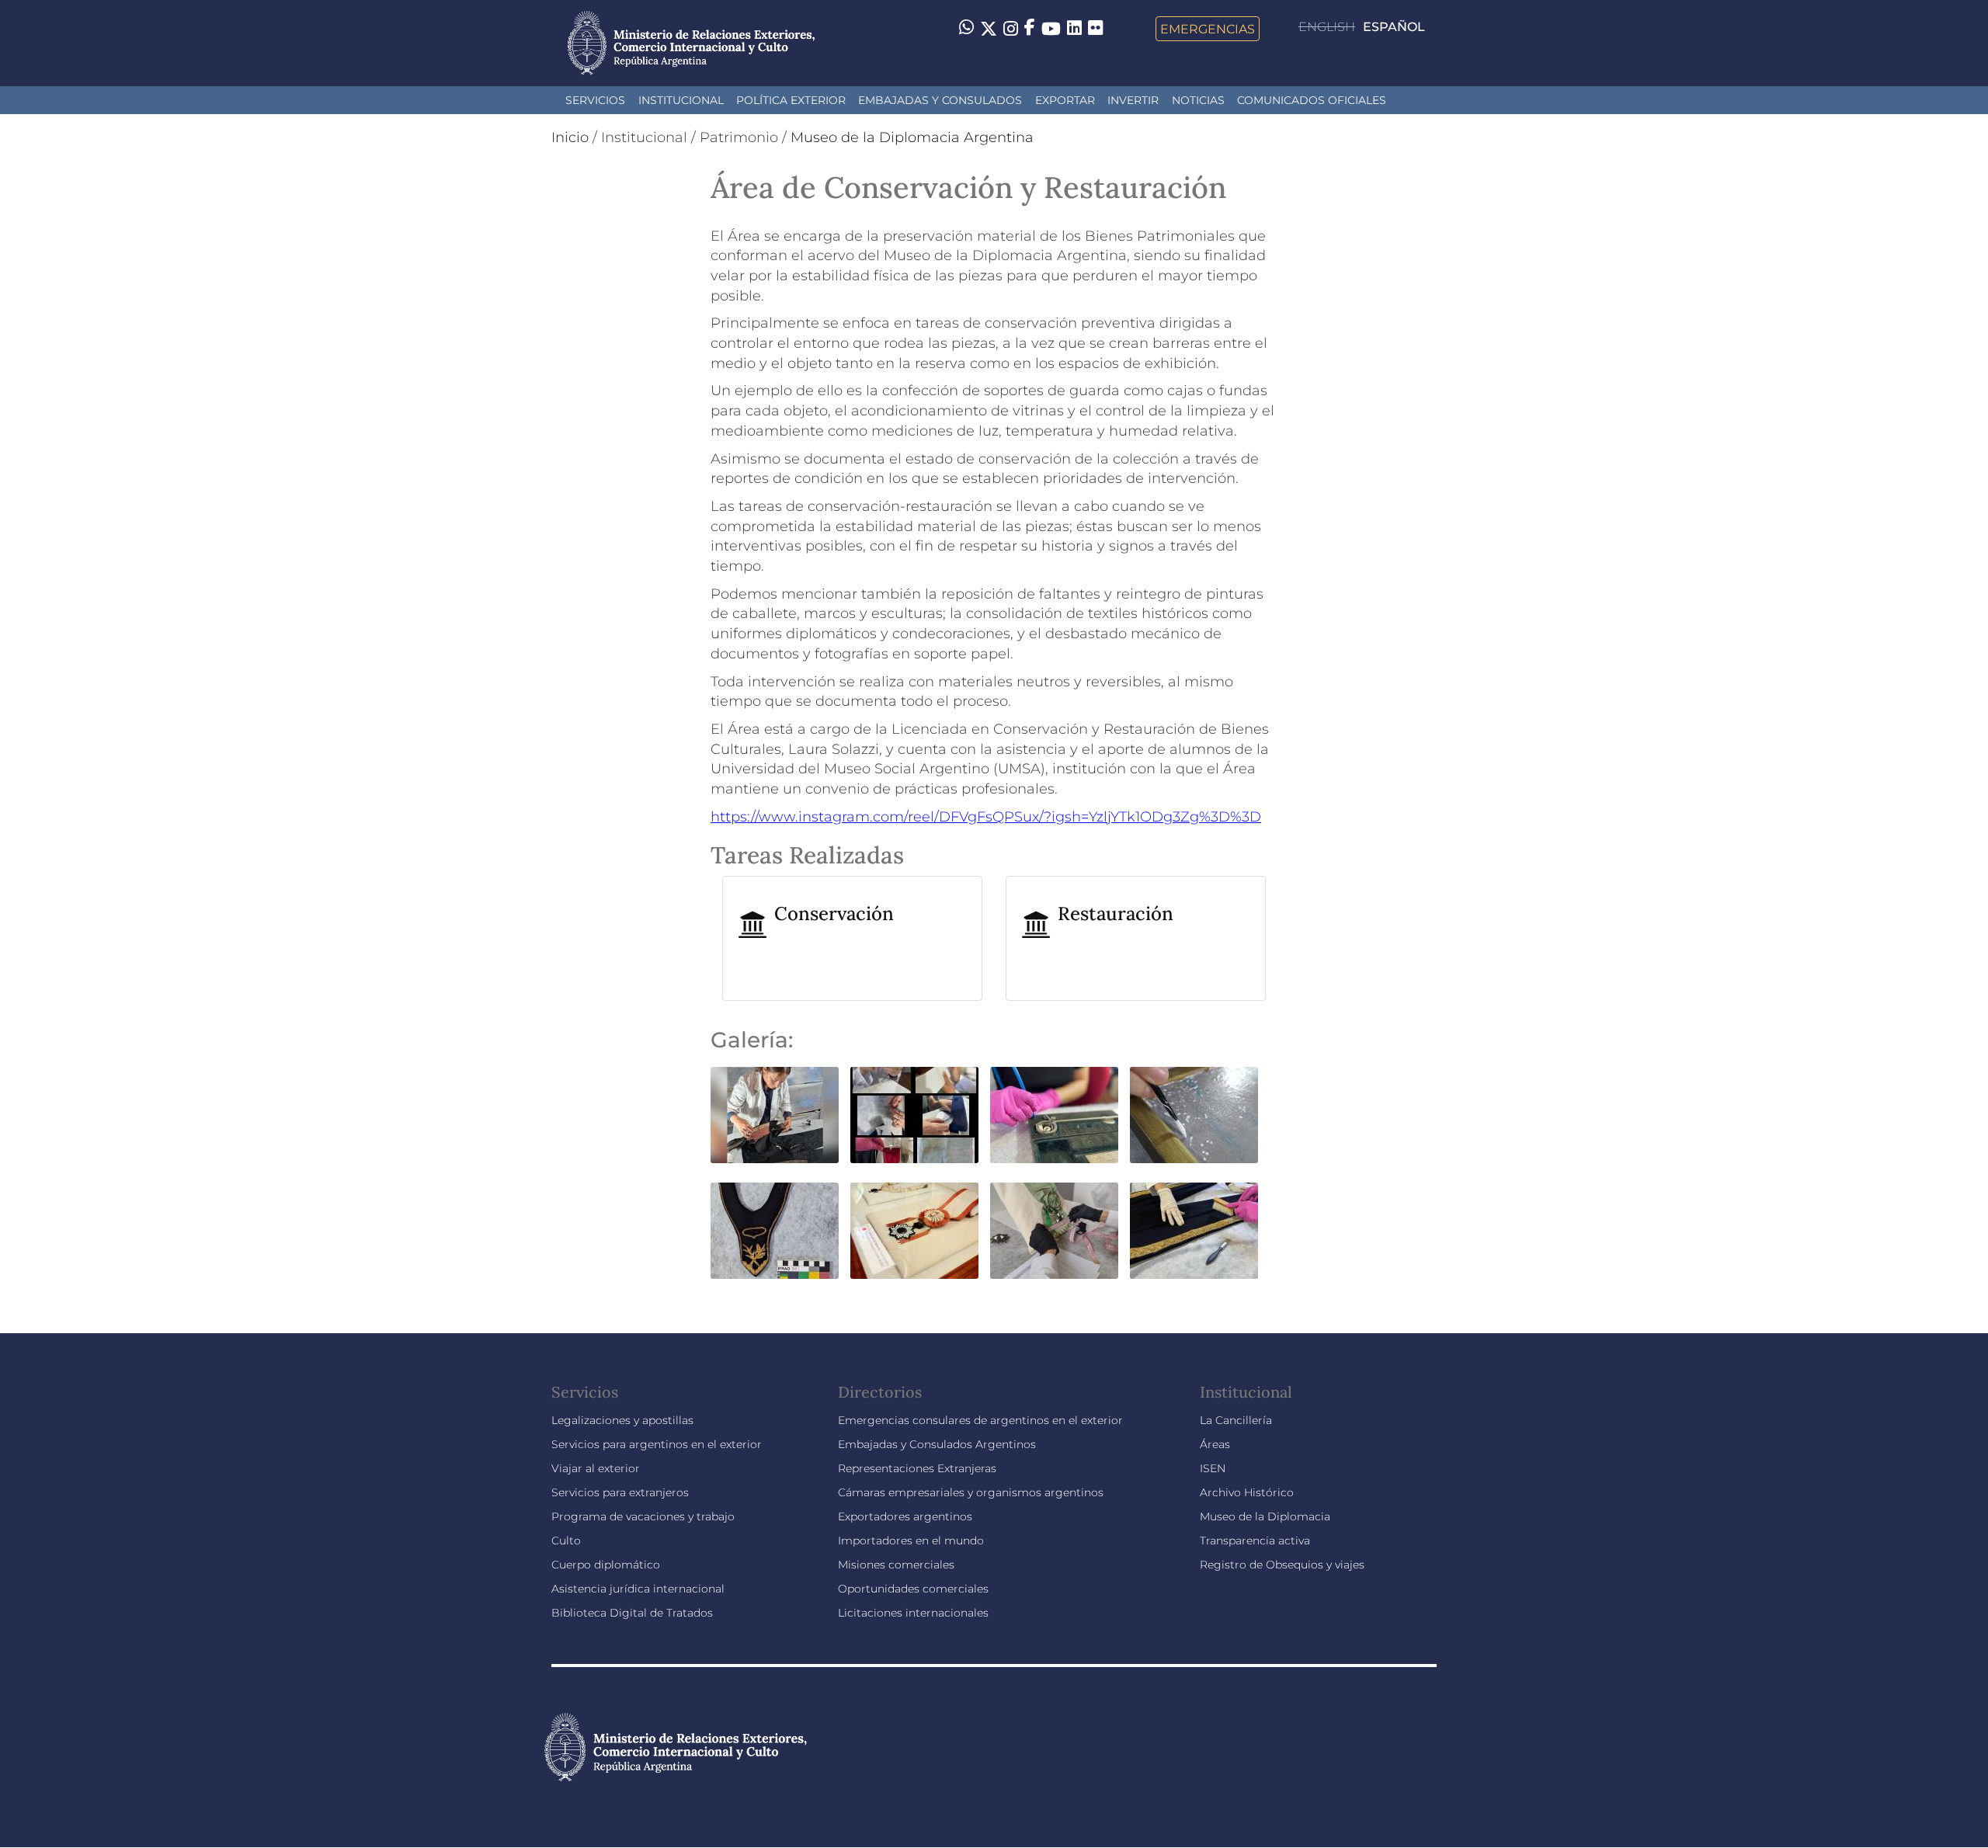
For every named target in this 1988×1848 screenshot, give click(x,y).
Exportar (1065, 100)
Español (1394, 27)
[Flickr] (1095, 27)
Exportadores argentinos (905, 1516)
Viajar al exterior (596, 1468)
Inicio (570, 137)
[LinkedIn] (1074, 27)
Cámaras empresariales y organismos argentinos (971, 1492)
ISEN (1213, 1468)
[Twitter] (989, 29)
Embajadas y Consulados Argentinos (937, 1444)
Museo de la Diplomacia (1265, 1516)
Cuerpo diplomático (606, 1565)
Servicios (595, 100)
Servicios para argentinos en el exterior (657, 1444)
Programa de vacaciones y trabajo (643, 1516)
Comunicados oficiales (1312, 100)
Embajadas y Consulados (940, 100)
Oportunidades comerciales (913, 1589)
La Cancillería (1236, 1420)
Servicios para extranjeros (620, 1492)
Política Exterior (791, 100)
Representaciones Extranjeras (917, 1468)
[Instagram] (1011, 29)
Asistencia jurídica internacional (638, 1589)
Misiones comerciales (896, 1565)
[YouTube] (1051, 29)
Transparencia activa (1255, 1541)
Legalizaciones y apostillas (622, 1420)
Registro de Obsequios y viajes (1282, 1565)
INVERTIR (1133, 100)
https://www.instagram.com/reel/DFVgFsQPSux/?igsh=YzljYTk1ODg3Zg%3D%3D (986, 817)
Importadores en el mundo (911, 1541)
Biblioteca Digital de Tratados (632, 1613)
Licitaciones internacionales (913, 1613)
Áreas (1215, 1444)
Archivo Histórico (1247, 1492)
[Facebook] (1030, 29)
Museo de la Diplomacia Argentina (912, 137)
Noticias (1198, 100)
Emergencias (1208, 29)
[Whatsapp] (966, 29)
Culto (566, 1541)
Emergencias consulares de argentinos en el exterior (980, 1420)
